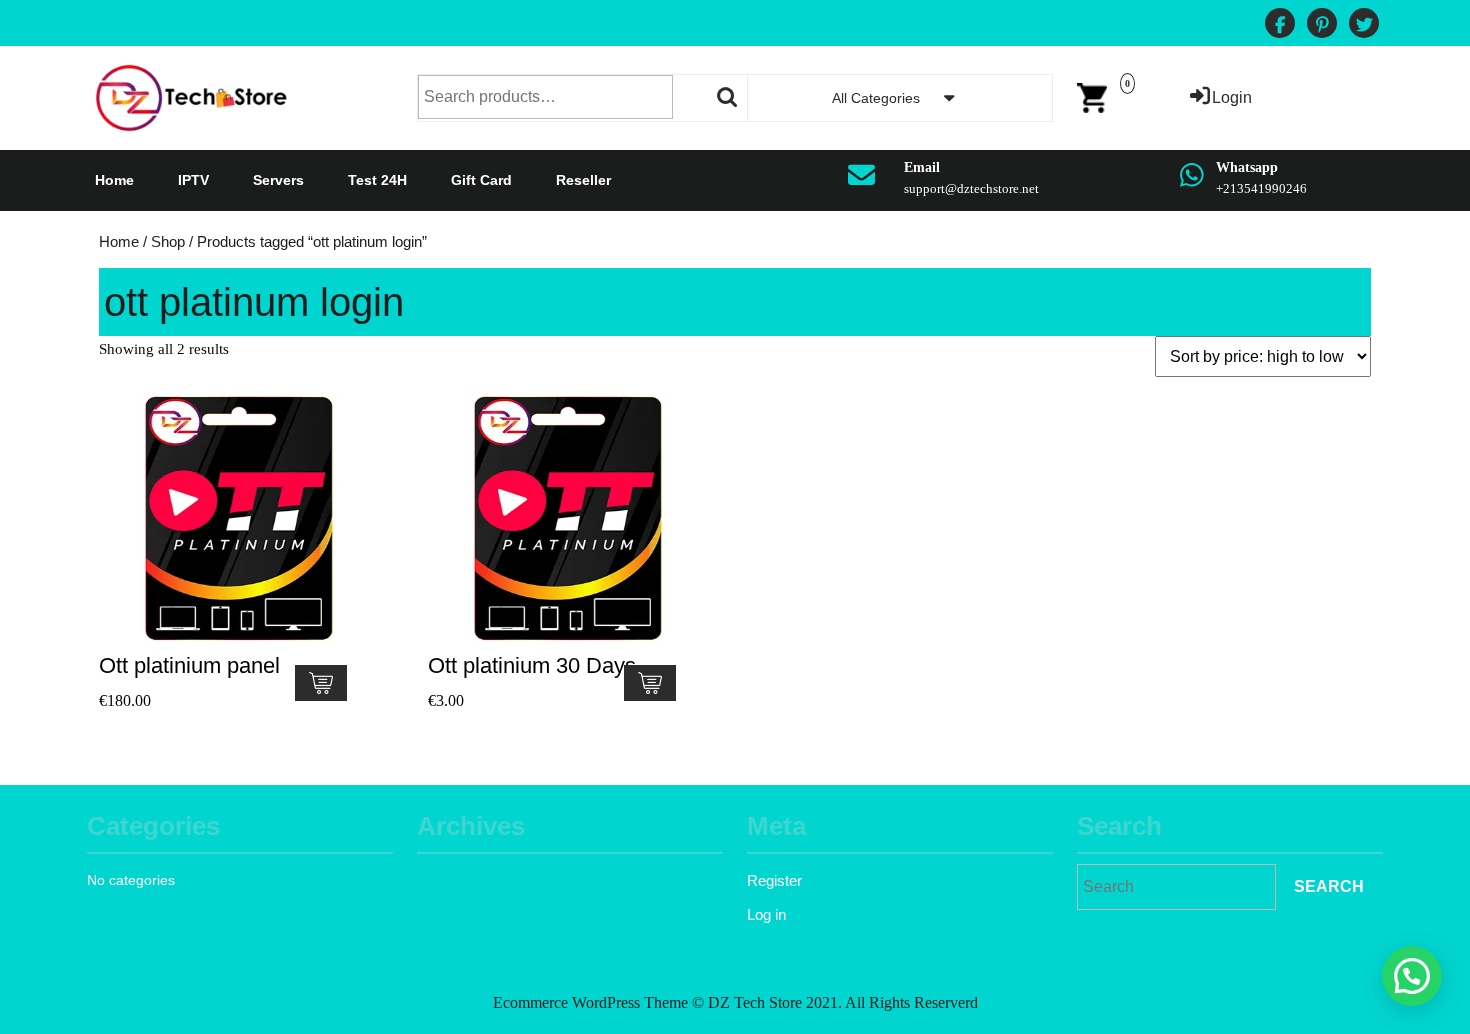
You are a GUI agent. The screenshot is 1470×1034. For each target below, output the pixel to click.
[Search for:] (1176, 887)
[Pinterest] (1322, 25)
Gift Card (481, 180)
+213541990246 (1261, 188)
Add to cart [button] (321, 683)
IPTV (193, 180)
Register (774, 880)
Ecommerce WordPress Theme (590, 1002)
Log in (766, 914)
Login (1232, 97)
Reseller (583, 180)
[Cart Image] (1092, 96)
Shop (168, 242)
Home (114, 180)
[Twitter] (1364, 25)
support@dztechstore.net (971, 188)
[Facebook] (1280, 25)
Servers (278, 180)
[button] (1412, 976)
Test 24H (377, 180)
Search (728, 97)
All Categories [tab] (876, 98)
